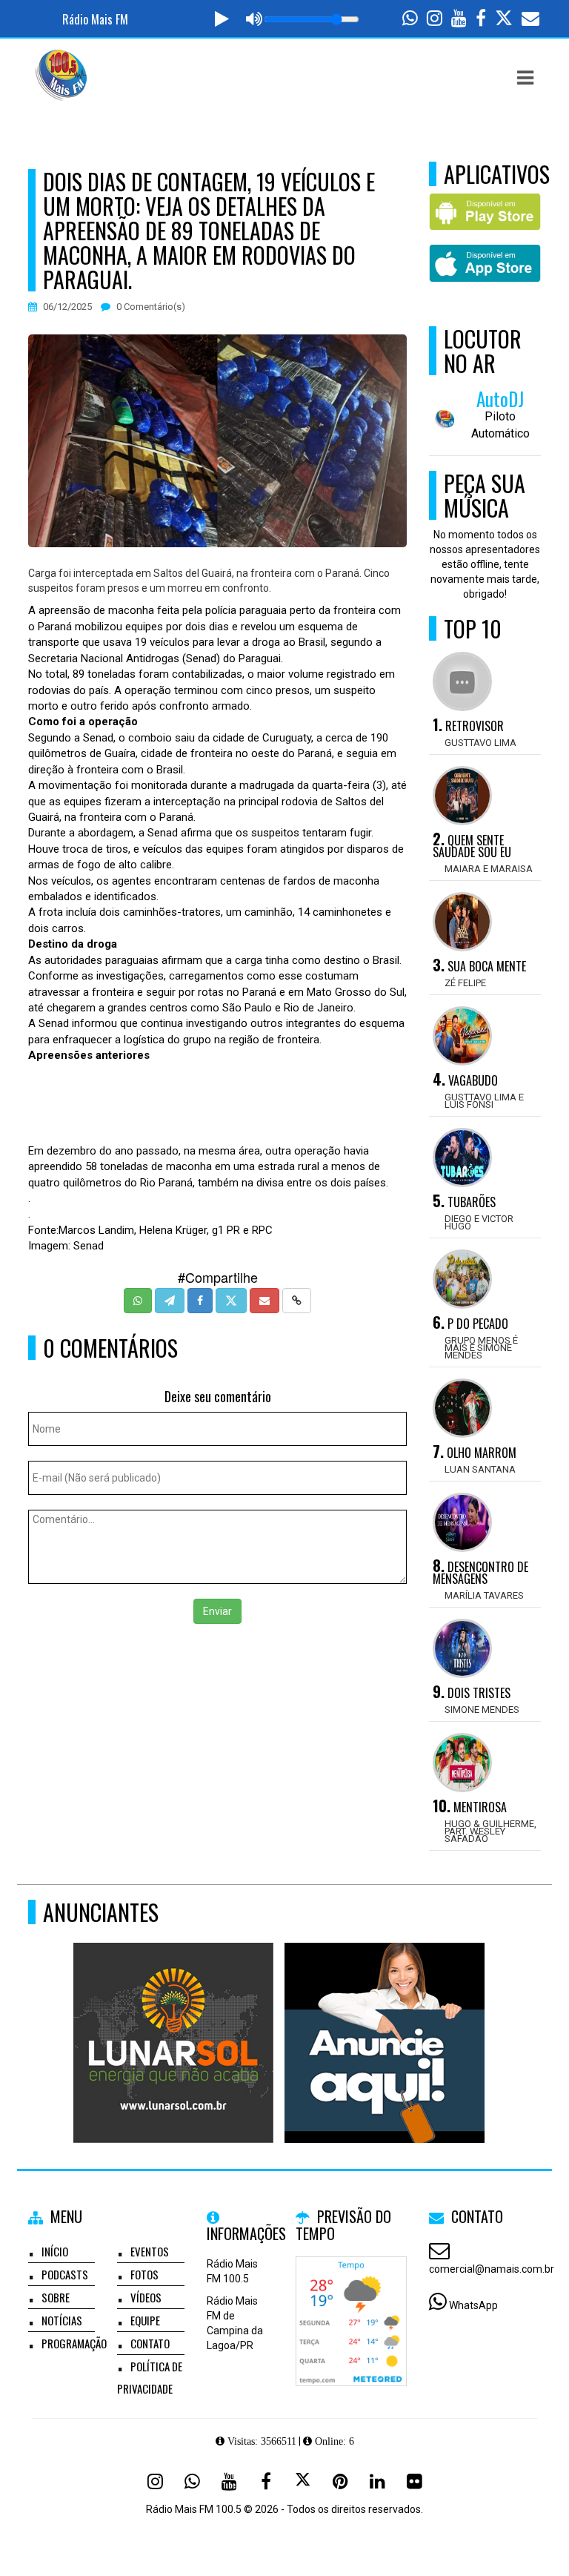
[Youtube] (229, 2481)
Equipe (145, 2320)
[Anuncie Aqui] (180, 2016)
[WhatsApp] (192, 2481)
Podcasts (65, 2274)
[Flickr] (414, 2481)
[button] (525, 78)
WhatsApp (473, 2305)
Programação (74, 2343)
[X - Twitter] (303, 2481)
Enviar (217, 1611)
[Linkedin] (377, 2481)
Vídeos (146, 2297)
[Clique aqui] (392, 2016)
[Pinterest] (340, 2481)
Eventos (150, 2251)
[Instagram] (155, 2481)
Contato (150, 2343)
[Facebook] (266, 2481)
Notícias (62, 2320)
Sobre (56, 2297)
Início (55, 2251)
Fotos (144, 2274)
